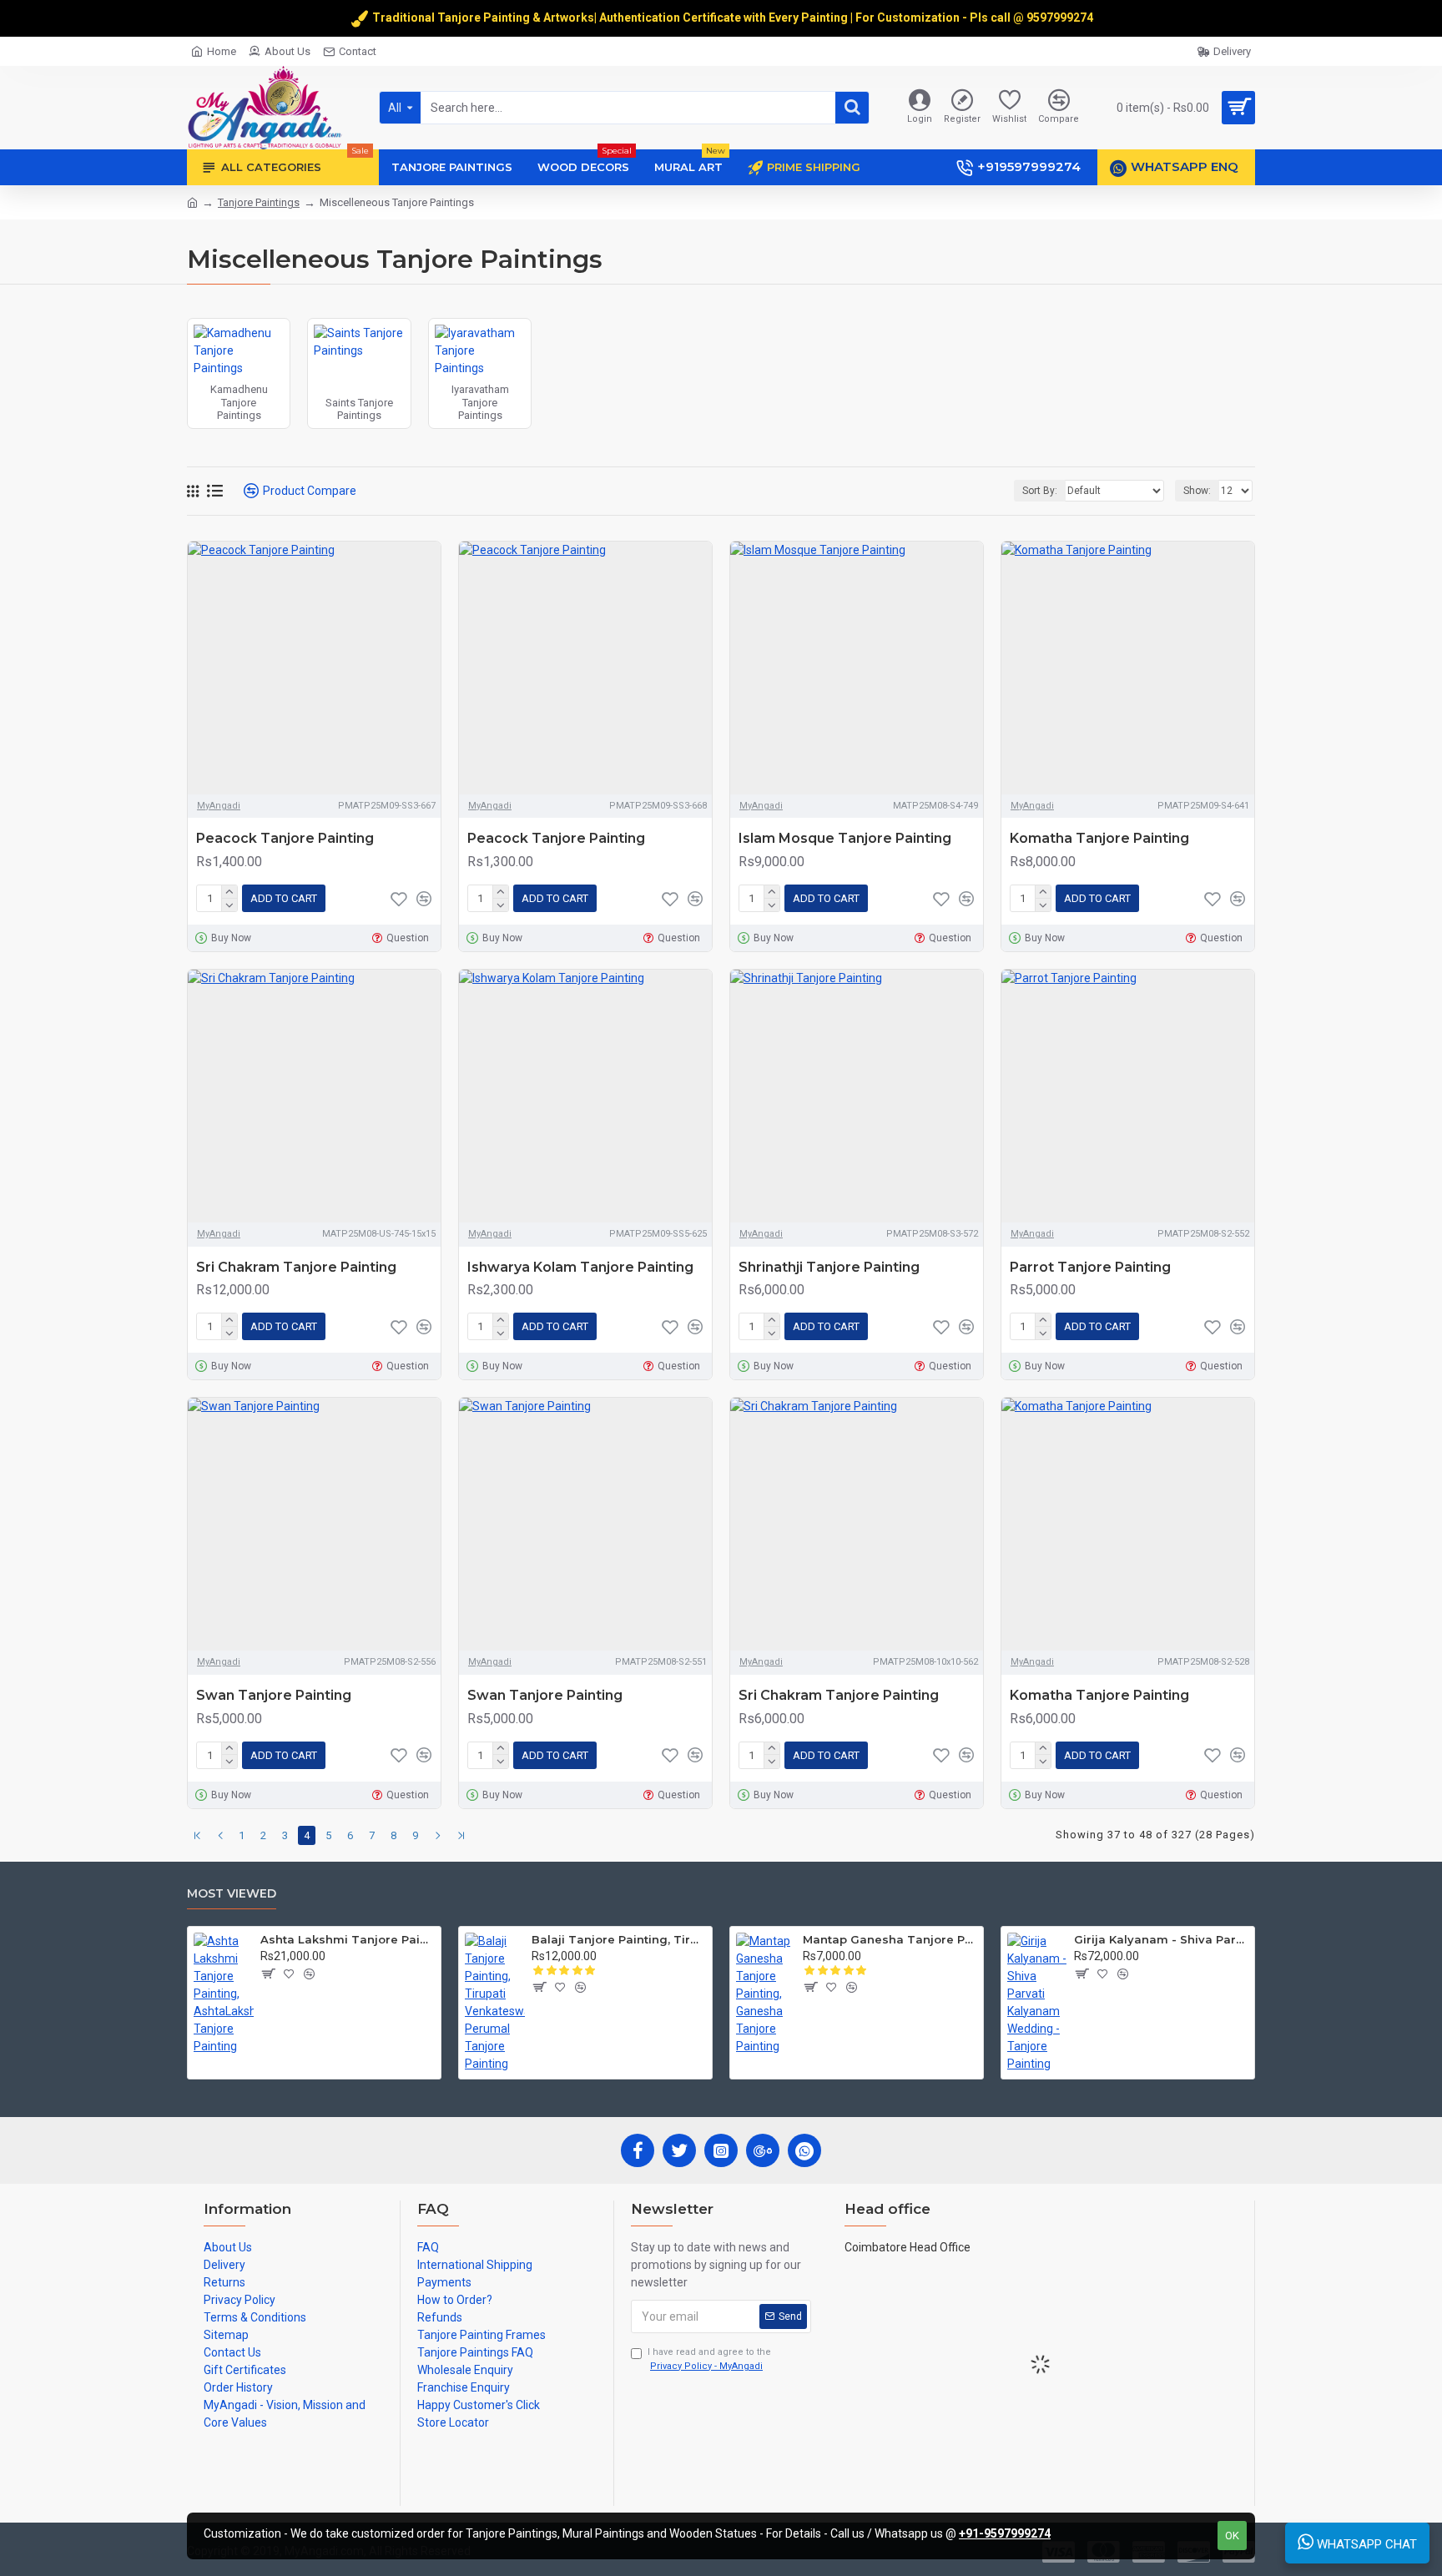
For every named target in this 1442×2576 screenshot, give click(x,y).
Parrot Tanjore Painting (1090, 1267)
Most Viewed (232, 1894)
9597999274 (1061, 18)
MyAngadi (219, 806)
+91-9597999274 (1005, 2533)
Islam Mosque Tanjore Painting (845, 838)
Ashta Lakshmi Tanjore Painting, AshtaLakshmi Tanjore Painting (348, 1939)
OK (1232, 2536)
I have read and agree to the (709, 2359)
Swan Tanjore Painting (274, 1695)
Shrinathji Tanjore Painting (829, 1267)
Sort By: (1040, 491)
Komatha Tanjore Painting (1099, 838)
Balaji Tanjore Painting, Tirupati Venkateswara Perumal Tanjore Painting (619, 1939)
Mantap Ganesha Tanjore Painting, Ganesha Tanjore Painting (890, 1939)
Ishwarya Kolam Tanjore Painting (580, 1267)
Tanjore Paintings (259, 202)
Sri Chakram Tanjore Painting (296, 1267)
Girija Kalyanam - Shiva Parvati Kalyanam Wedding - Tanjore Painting (1161, 1939)
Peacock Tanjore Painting (285, 838)
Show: (1197, 491)
